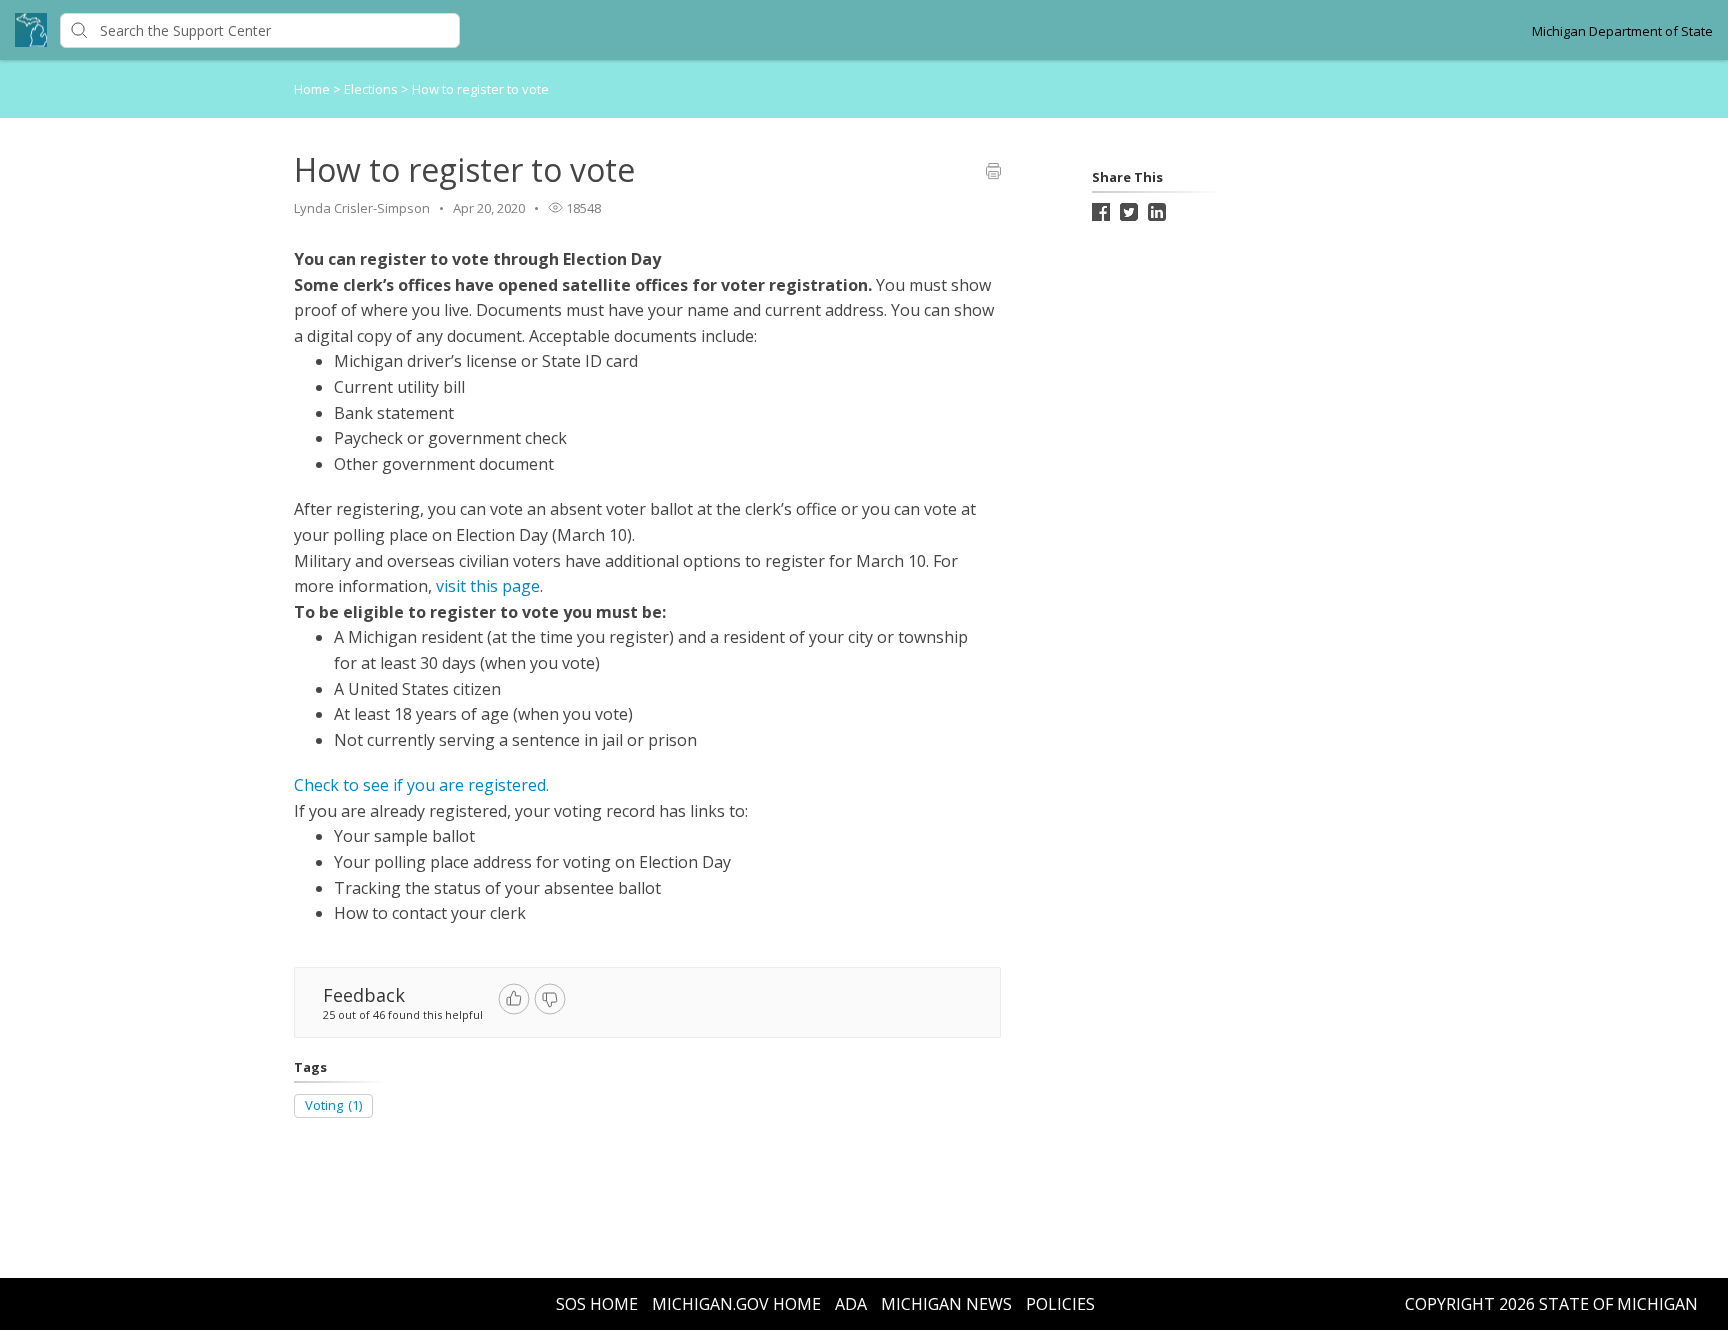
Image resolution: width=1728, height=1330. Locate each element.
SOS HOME (597, 1304)
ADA (851, 1304)
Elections (372, 89)
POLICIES (1060, 1304)
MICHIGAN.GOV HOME (736, 1304)
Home (312, 89)
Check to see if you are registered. (421, 785)
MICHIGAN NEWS (946, 1304)
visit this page (488, 586)
